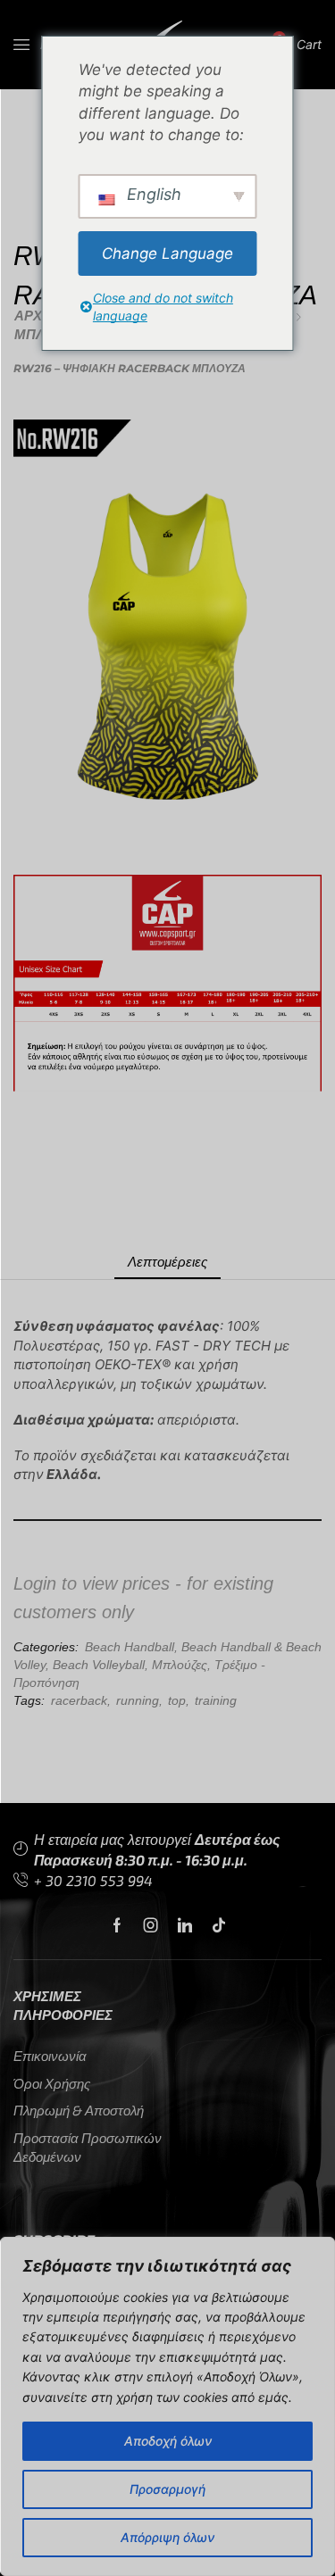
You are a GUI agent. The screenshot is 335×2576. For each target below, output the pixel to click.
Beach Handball (130, 1647)
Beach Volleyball (99, 1665)
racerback (79, 1700)
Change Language (167, 253)
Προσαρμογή (167, 2489)
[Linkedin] (185, 1925)
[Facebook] (117, 1925)
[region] (167, 2406)
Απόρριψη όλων (167, 2537)
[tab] (167, 1262)
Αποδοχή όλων (168, 2441)
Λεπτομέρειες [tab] (167, 1261)
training (216, 1700)
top (177, 1700)
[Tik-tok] (219, 1925)
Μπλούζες (180, 1665)
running (138, 1700)
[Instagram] (151, 1925)
